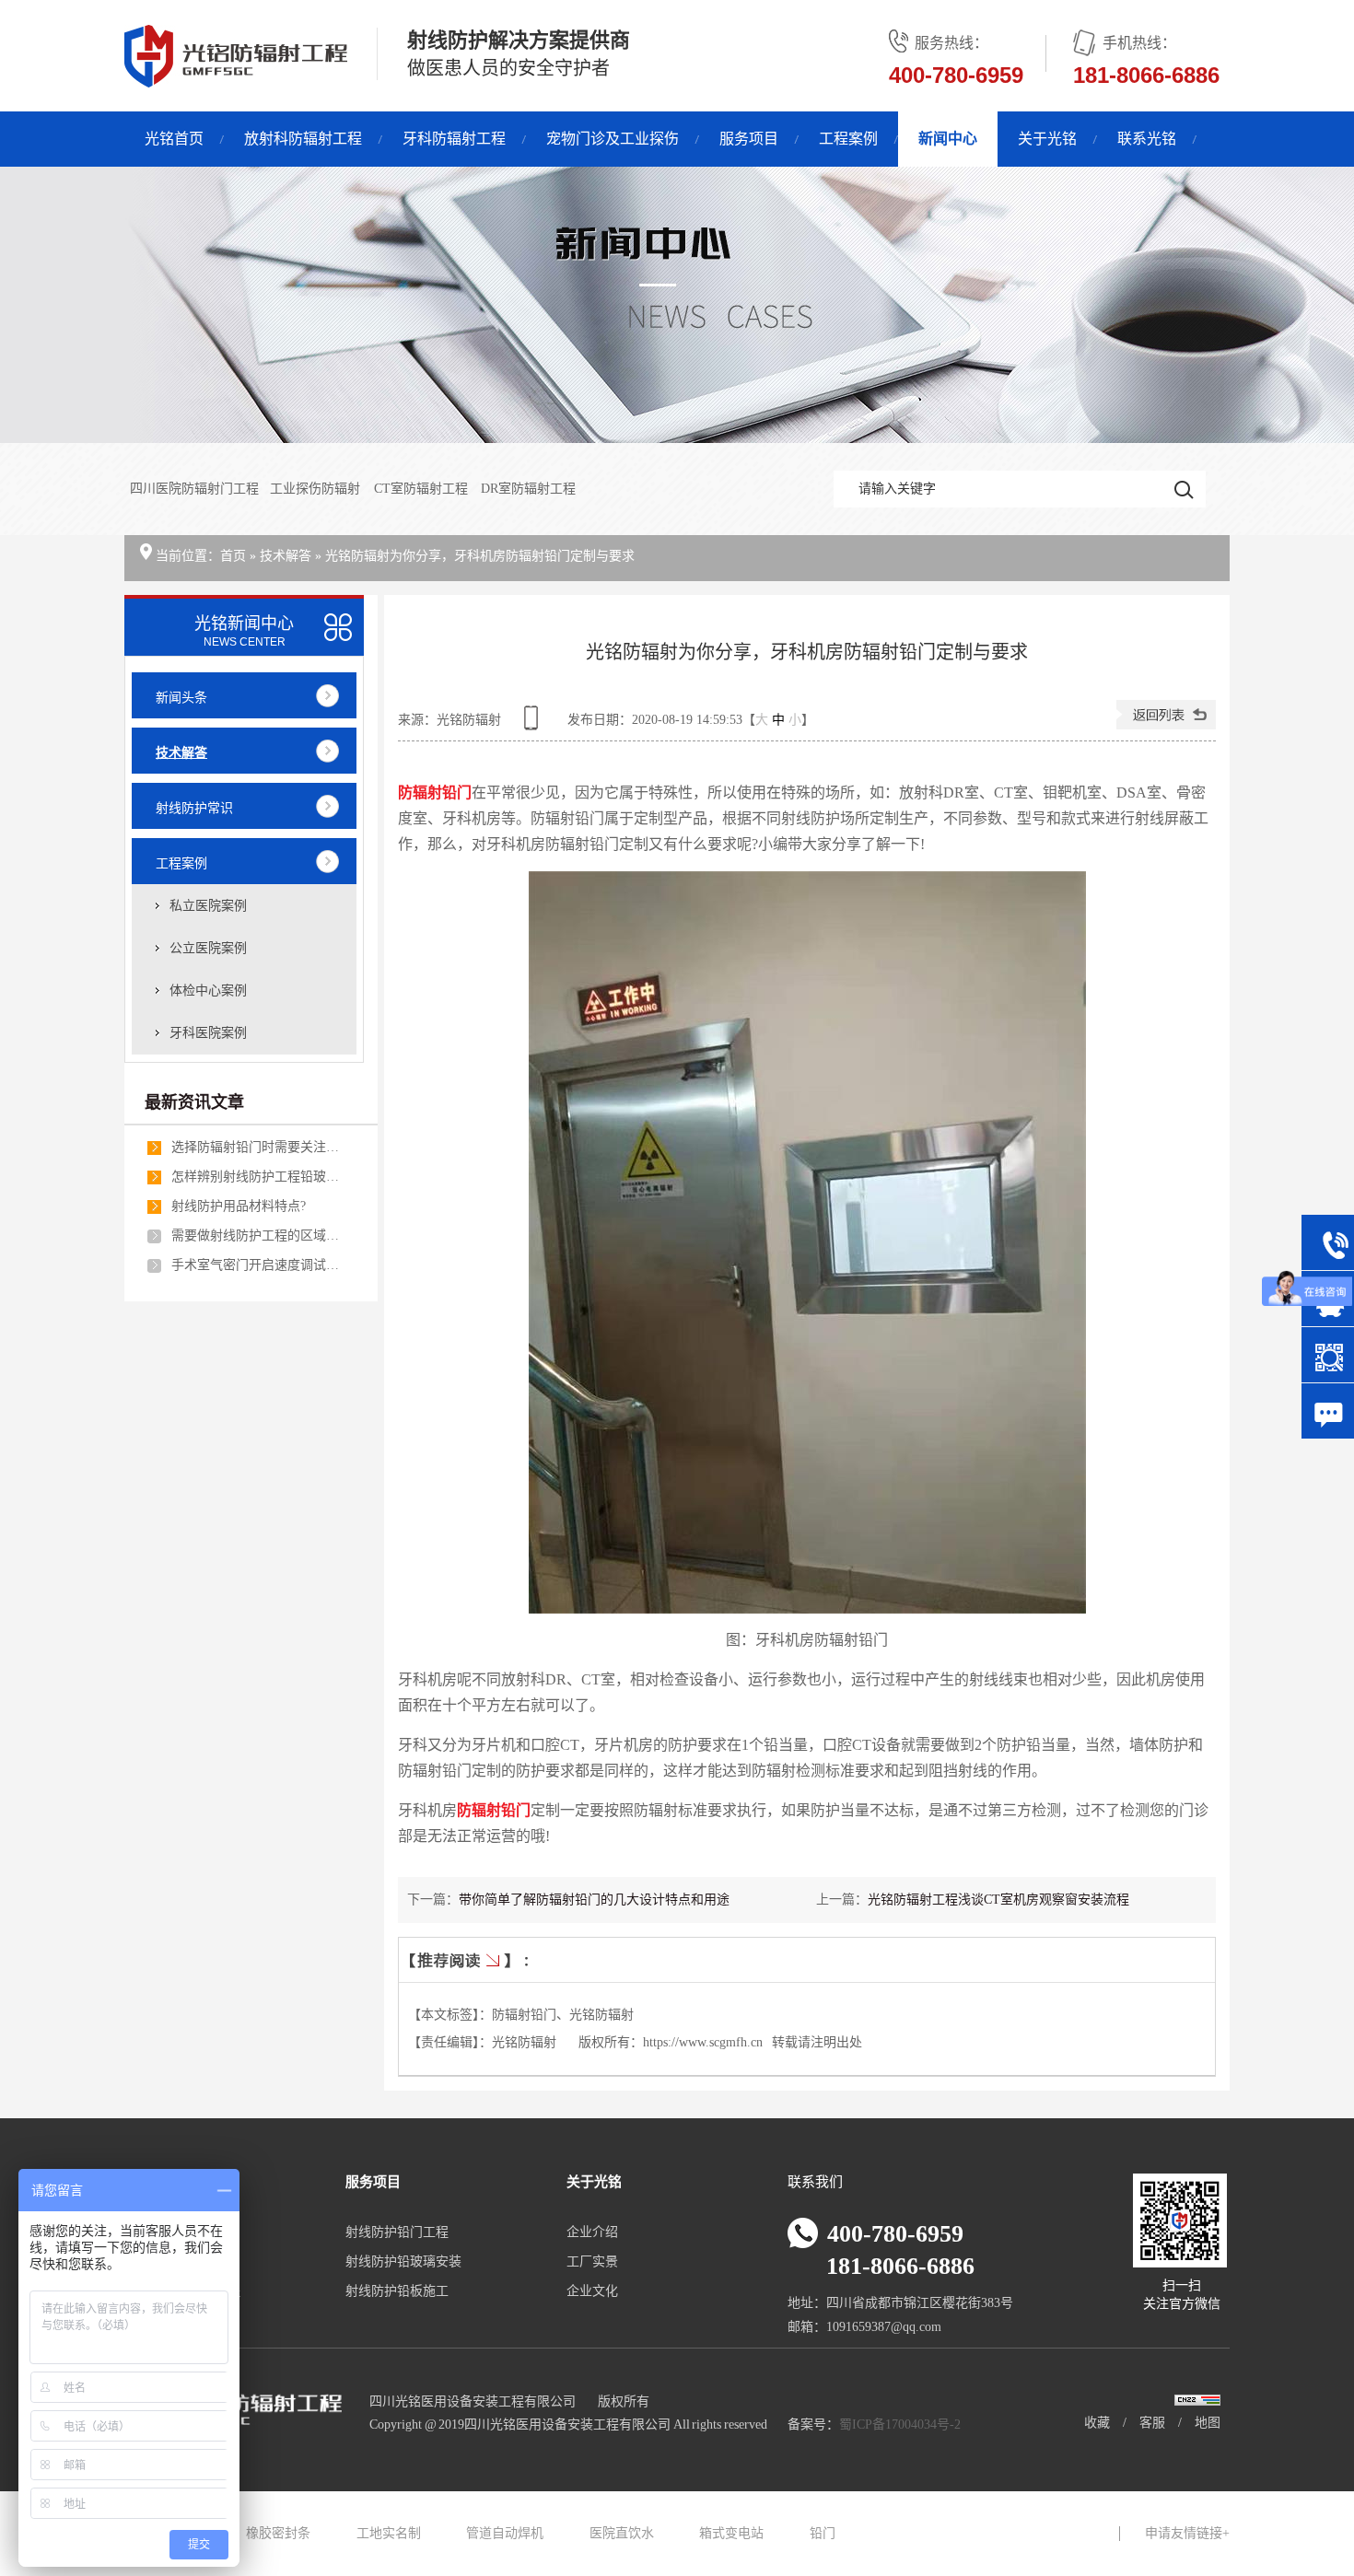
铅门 (823, 2533)
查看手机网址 (534, 724)
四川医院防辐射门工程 (194, 489)
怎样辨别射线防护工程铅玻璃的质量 (259, 1177)
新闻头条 (181, 698)
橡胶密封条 (278, 2533)
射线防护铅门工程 (397, 2232)
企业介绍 (592, 2232)
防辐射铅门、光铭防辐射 (563, 2015)
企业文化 (592, 2291)
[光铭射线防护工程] (677, 305)
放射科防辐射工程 (303, 139)
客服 (1152, 2423)
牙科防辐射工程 (454, 139)
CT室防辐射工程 (422, 489)
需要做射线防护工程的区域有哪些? (259, 1236)
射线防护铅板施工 (397, 2291)
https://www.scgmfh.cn (703, 2042)
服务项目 (749, 139)
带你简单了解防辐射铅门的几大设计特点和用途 (594, 1900)
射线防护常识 (194, 808)
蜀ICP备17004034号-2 (900, 2424)
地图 (1208, 2423)
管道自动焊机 (505, 2533)
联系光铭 (1147, 139)
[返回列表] (1166, 725)
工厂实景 (592, 2261)
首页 (233, 556)
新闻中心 (948, 139)
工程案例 (848, 139)
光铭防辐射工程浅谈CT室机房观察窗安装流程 (998, 1900)
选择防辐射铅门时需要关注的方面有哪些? (259, 1147)
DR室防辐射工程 (528, 489)
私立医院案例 (208, 906)
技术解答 (286, 556)
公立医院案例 (208, 948)
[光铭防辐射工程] (236, 77)
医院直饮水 (622, 2533)
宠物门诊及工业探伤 (613, 139)
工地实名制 (389, 2533)
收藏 (1097, 2423)
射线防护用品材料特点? (239, 1206)
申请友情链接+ (1187, 2533)
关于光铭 (1047, 139)
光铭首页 (174, 139)
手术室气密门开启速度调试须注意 (259, 1265)
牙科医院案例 (208, 1033)
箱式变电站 (731, 2533)
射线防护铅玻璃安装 (403, 2261)
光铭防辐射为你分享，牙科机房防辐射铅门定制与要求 (480, 556)
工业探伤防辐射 (316, 489)
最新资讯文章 (194, 1102)
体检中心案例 (208, 991)
